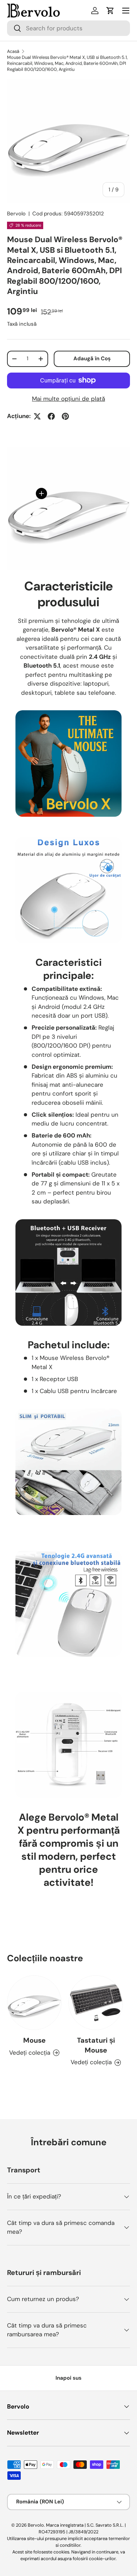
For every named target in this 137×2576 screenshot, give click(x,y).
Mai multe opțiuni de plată (68, 399)
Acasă (13, 51)
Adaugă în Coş (92, 358)
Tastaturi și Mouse (96, 2045)
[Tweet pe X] (37, 416)
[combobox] (68, 28)
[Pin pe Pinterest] (65, 416)
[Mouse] (34, 2003)
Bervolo (16, 214)
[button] (110, 11)
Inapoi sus (68, 2378)
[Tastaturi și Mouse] (96, 2003)
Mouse (34, 2040)
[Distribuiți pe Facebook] (51, 416)
